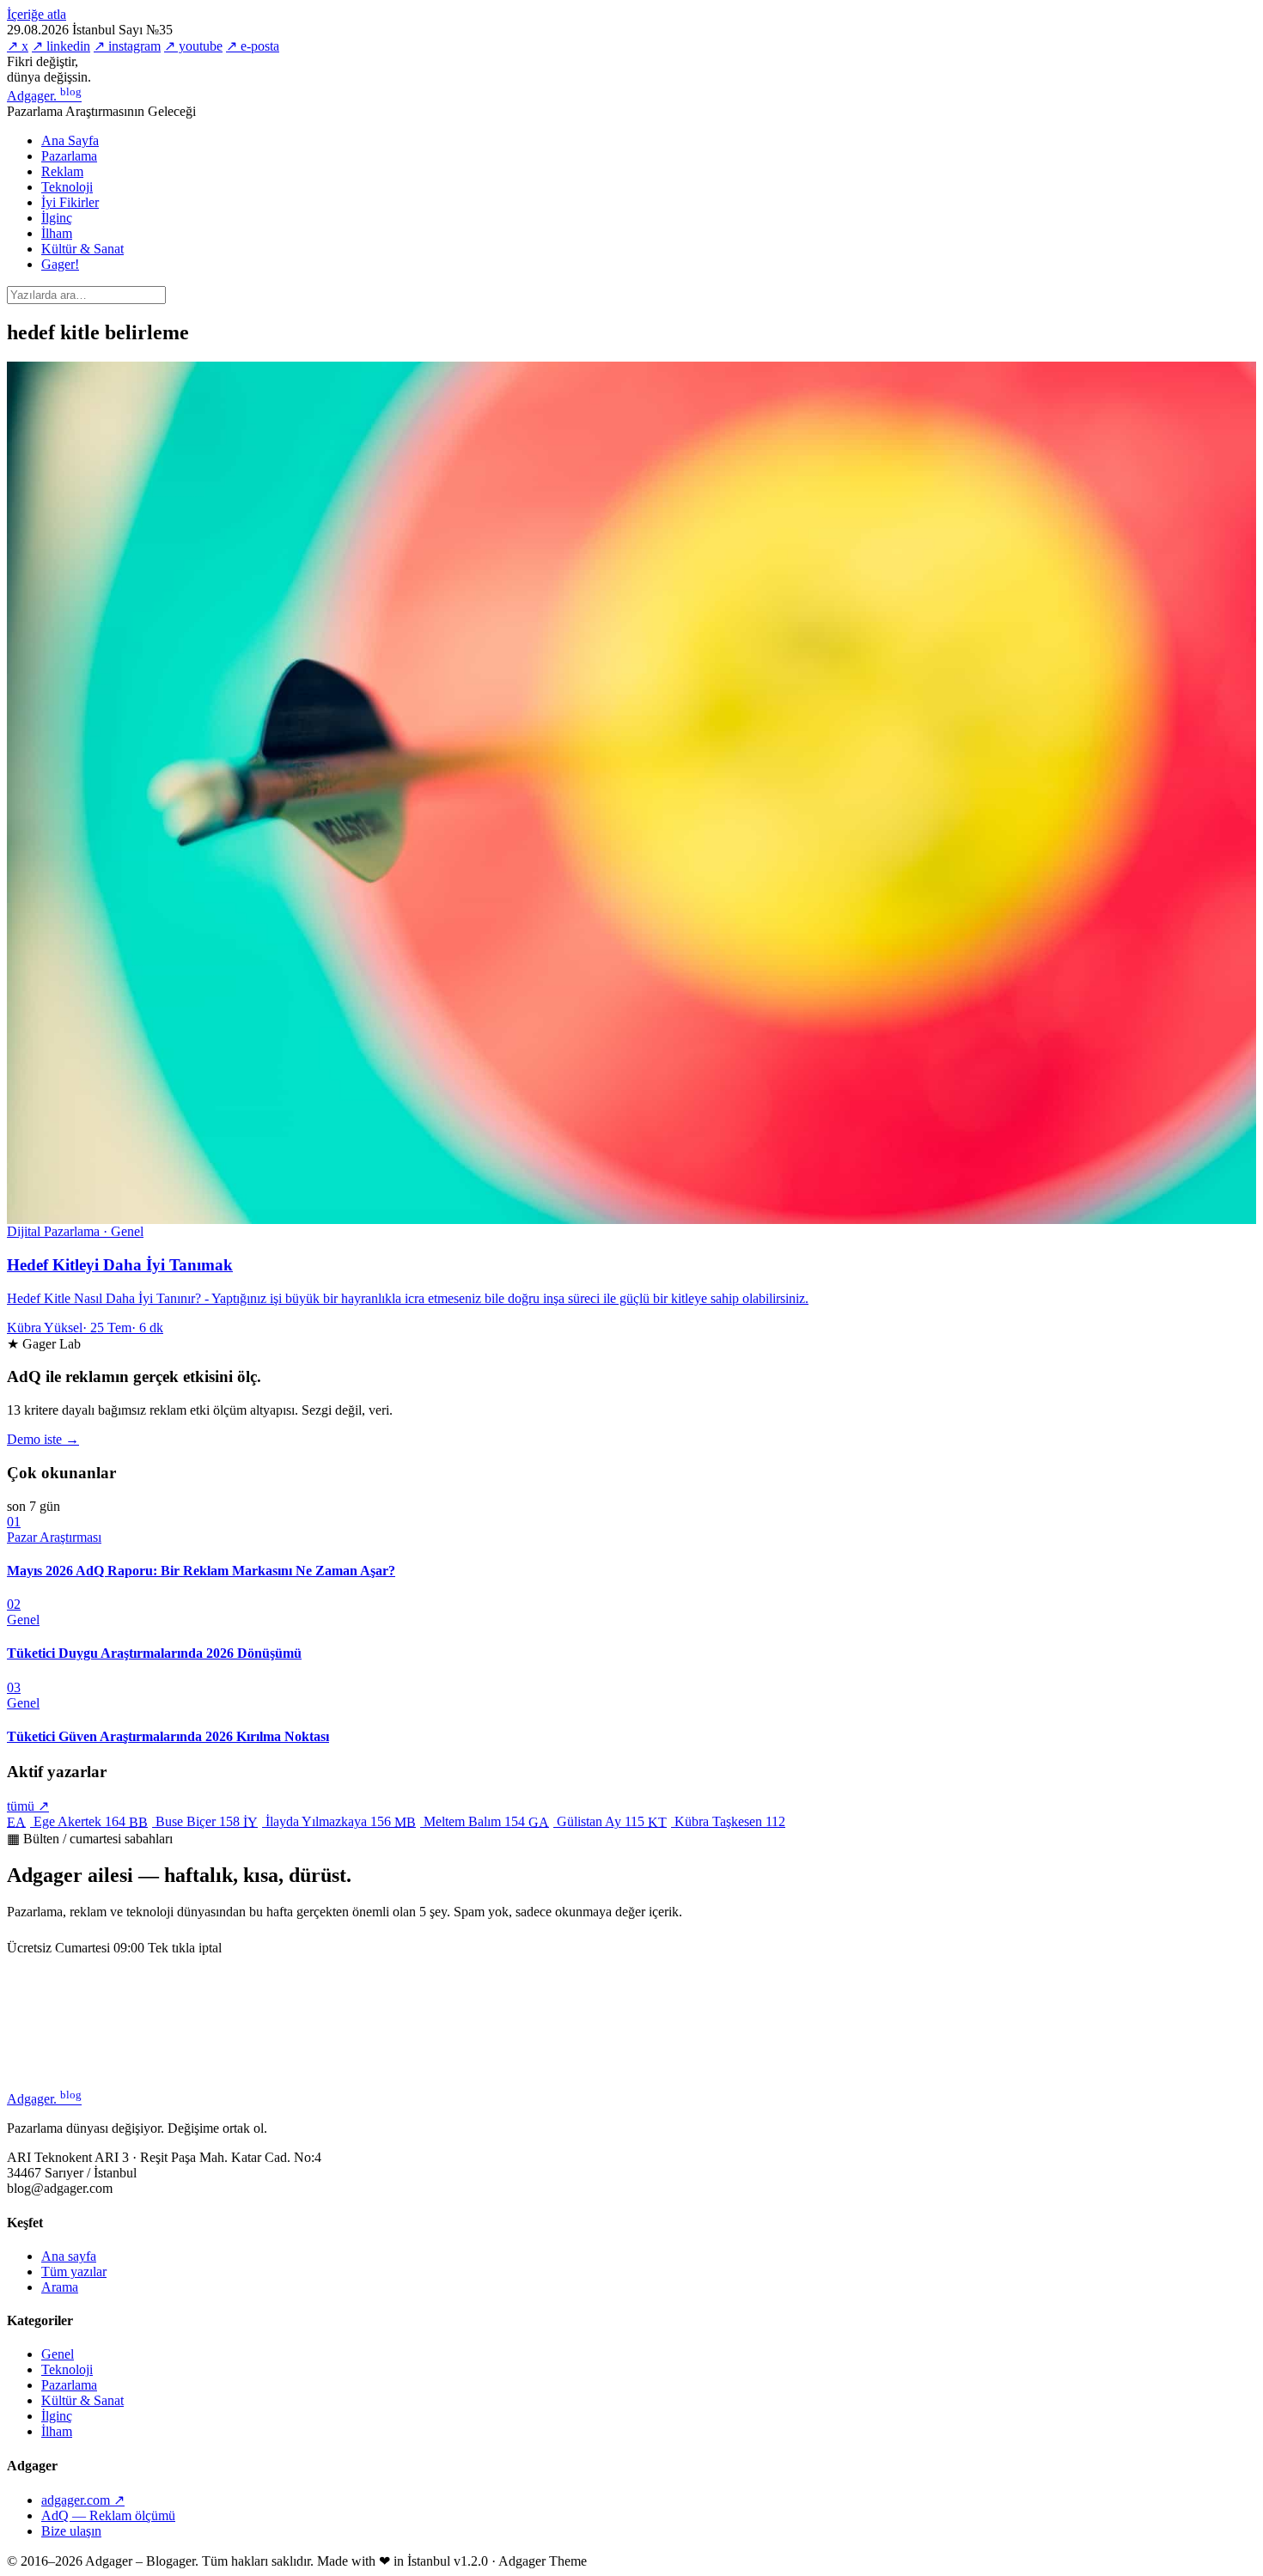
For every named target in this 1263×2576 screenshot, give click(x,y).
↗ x (18, 46)
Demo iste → (43, 1439)
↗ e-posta (253, 46)
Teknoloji (67, 187)
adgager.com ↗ (83, 2500)
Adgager (44, 96)
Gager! (60, 264)
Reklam (62, 171)
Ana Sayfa (70, 140)
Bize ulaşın (71, 2531)
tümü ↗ (28, 1806)
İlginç (57, 218)
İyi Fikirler (70, 202)
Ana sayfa (69, 2256)
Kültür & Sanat (82, 249)
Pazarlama (69, 156)
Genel (58, 2354)
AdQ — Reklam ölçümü (108, 2515)
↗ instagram (127, 46)
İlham (57, 233)
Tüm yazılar (74, 2272)
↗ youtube (193, 46)
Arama (60, 2287)
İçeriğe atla (37, 14)
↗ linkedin (61, 46)
